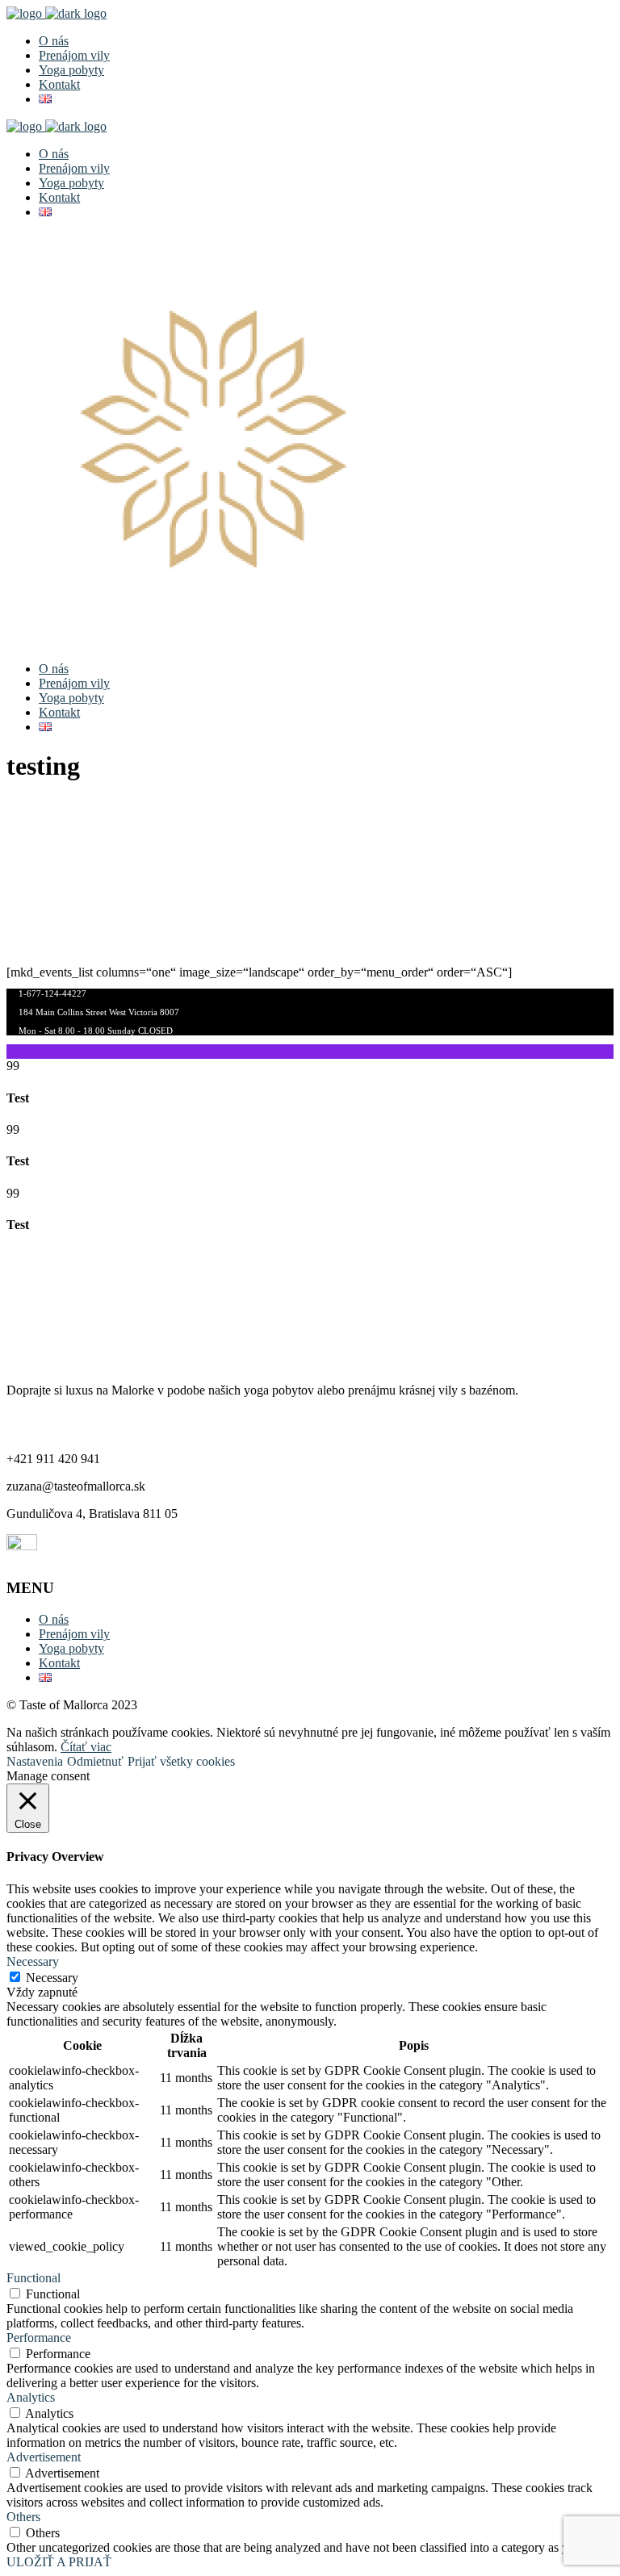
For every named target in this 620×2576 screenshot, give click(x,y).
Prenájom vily (74, 1634)
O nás (54, 1619)
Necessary (52, 1978)
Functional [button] (34, 2278)
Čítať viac (86, 1747)
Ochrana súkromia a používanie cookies (108, 1321)
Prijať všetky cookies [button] (181, 1761)
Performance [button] (39, 2338)
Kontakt (59, 1663)
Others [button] (23, 2517)
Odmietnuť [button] (95, 1761)
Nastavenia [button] (35, 1761)
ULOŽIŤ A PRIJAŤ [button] (59, 2562)
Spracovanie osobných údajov (83, 1294)
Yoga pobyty (71, 1648)
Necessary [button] (33, 1961)
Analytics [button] (31, 2397)
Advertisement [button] (44, 2457)
